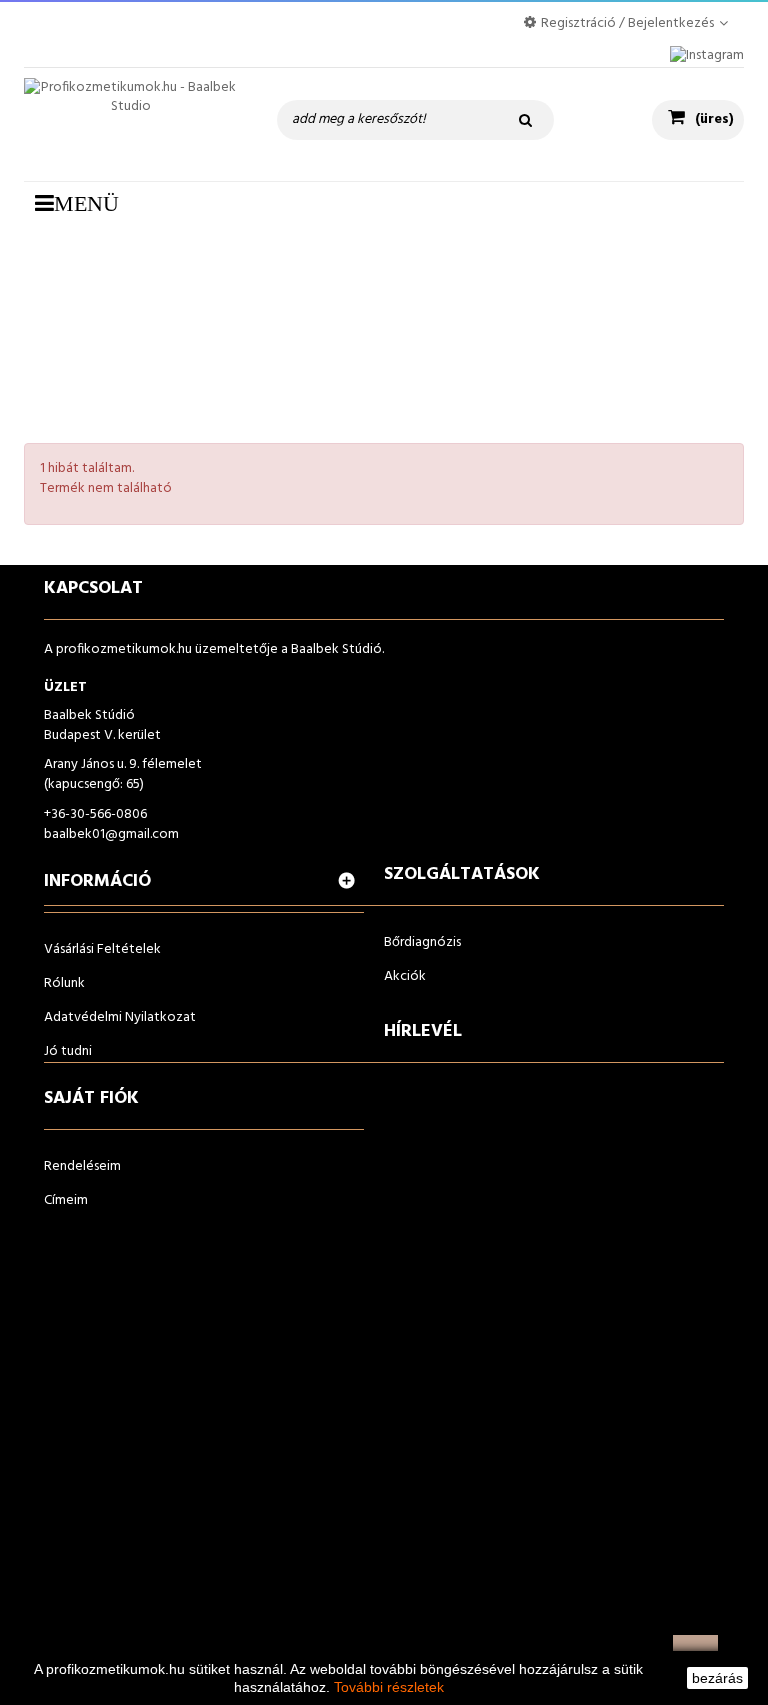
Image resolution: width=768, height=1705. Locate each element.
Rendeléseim (82, 1166)
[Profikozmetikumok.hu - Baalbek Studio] (130, 124)
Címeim (66, 1200)
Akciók (405, 976)
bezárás (717, 1678)
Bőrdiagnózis (422, 942)
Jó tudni (68, 1051)
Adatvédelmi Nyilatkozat (120, 1017)
